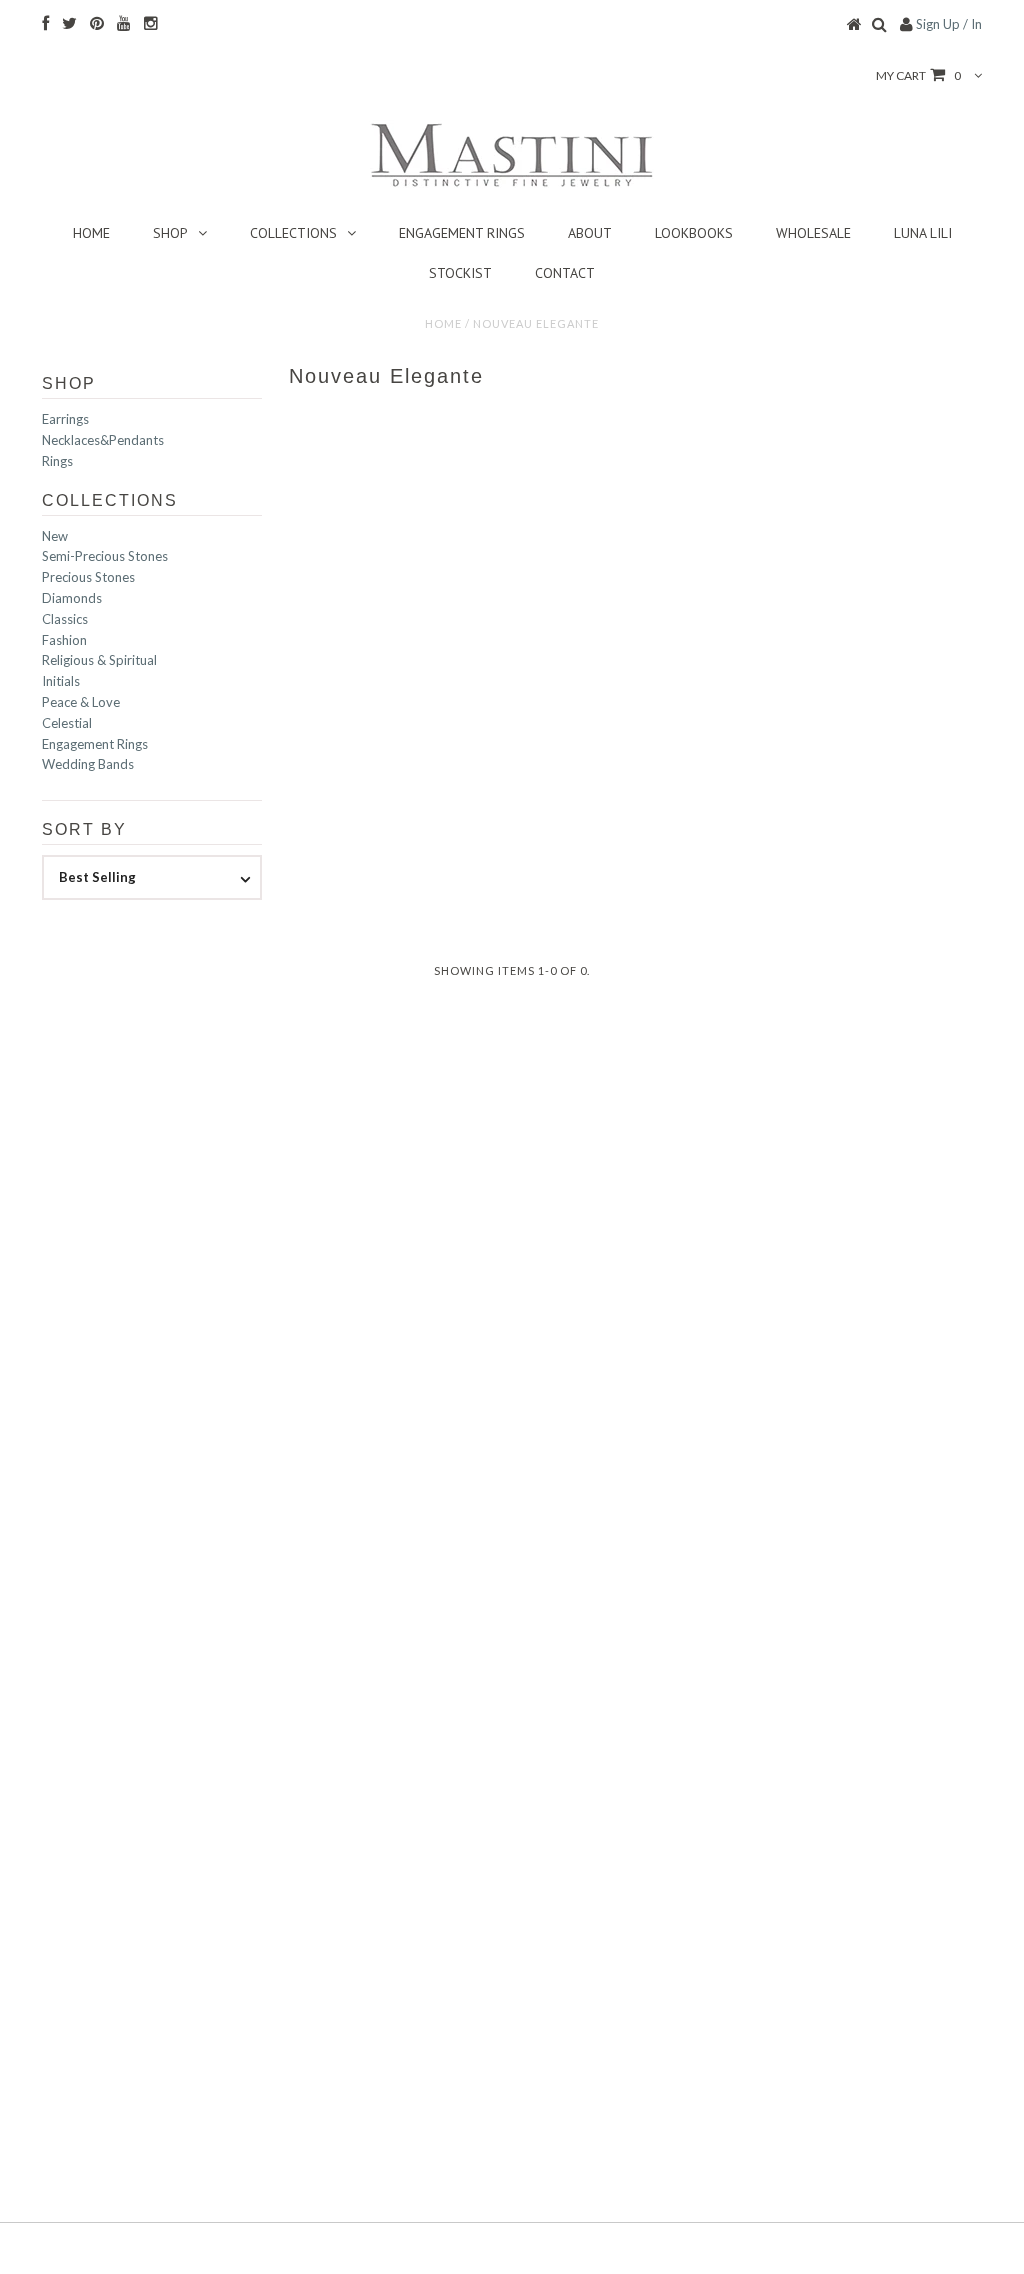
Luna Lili (923, 233)
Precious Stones (88, 577)
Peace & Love (81, 702)
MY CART (918, 75)
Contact (565, 273)
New (55, 536)
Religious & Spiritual (99, 660)
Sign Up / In (949, 24)
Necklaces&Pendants (103, 440)
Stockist (460, 273)
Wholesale (813, 233)
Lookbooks (694, 233)
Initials (61, 681)
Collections (293, 233)
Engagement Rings (462, 233)
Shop (170, 233)
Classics (65, 619)
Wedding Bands (88, 764)
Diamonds (72, 598)
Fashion (64, 640)
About (590, 233)
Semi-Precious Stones (105, 556)
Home (91, 233)
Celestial (67, 723)
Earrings (65, 419)
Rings (57, 461)
